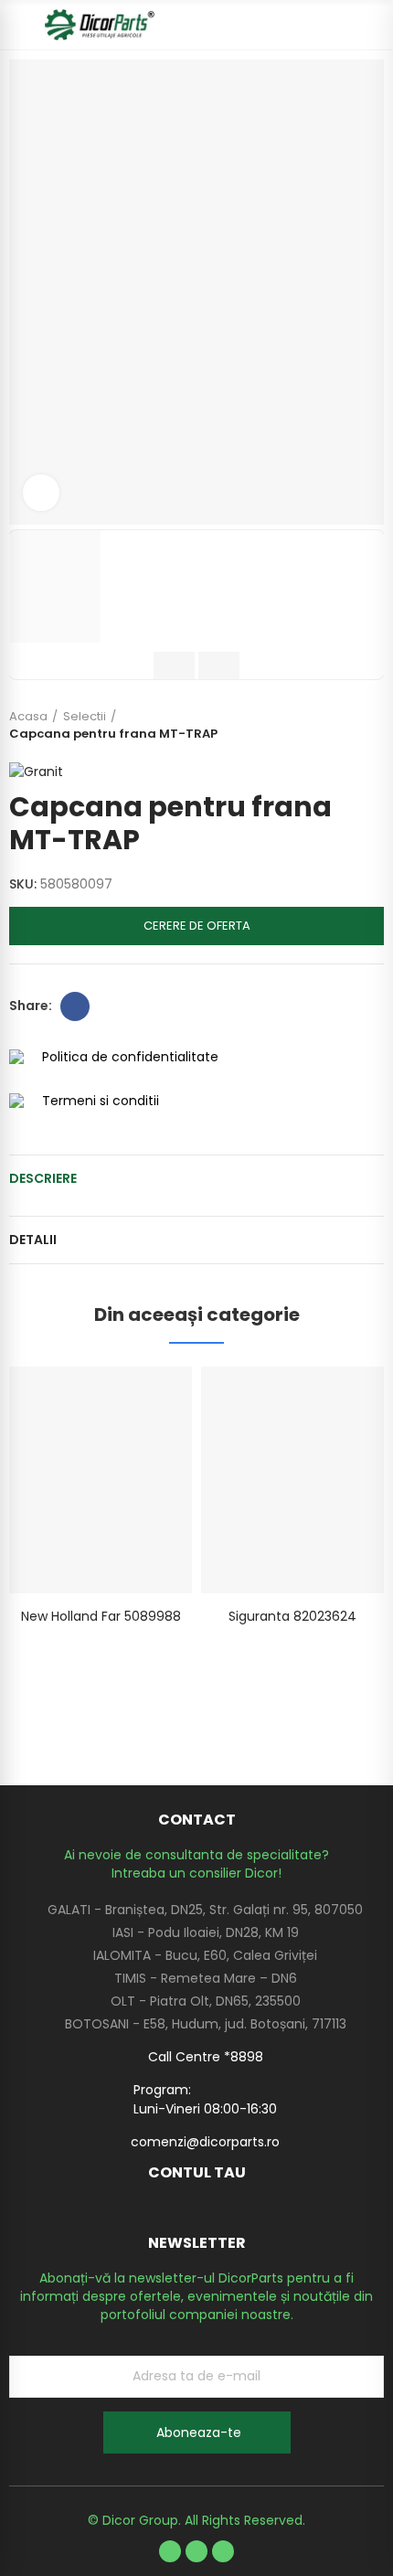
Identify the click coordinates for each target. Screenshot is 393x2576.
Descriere (43, 1178)
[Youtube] (196, 2551)
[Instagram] (223, 2551)
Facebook (75, 1006)
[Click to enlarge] (41, 493)
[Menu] (18, 25)
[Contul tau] (375, 25)
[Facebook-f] (170, 2551)
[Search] (343, 25)
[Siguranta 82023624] (292, 1480)
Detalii (33, 1240)
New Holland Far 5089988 (101, 1616)
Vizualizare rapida (146, 1399)
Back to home (347, 725)
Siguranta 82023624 (292, 1616)
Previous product (324, 725)
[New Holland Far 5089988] (101, 1480)
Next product (370, 725)
